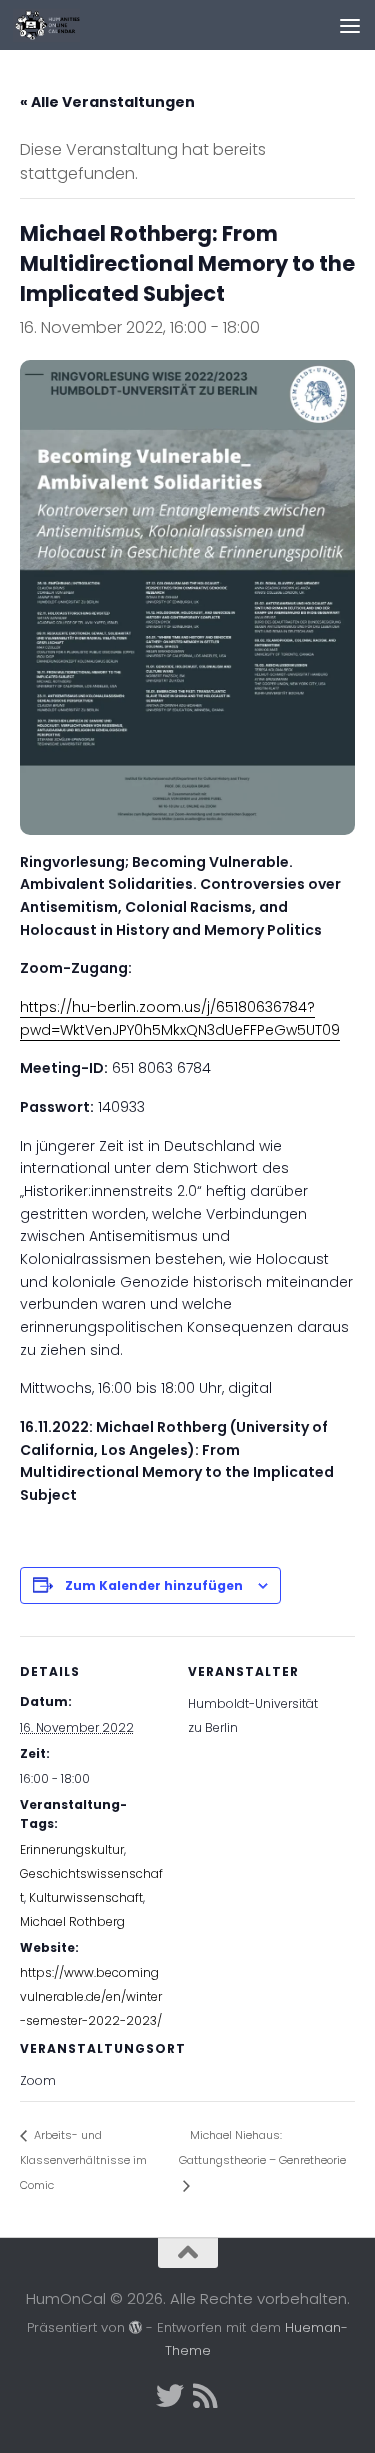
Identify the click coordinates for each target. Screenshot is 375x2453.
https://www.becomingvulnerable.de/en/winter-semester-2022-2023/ (91, 1996)
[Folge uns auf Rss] (206, 2396)
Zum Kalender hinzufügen (154, 1585)
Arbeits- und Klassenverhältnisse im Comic (83, 2160)
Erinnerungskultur (72, 1849)
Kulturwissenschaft (86, 1897)
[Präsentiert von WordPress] (135, 2327)
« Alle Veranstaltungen (107, 102)
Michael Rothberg (72, 1921)
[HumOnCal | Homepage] (57, 25)
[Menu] (350, 25)
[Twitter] (170, 2396)
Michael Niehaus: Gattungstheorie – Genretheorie (262, 2147)
